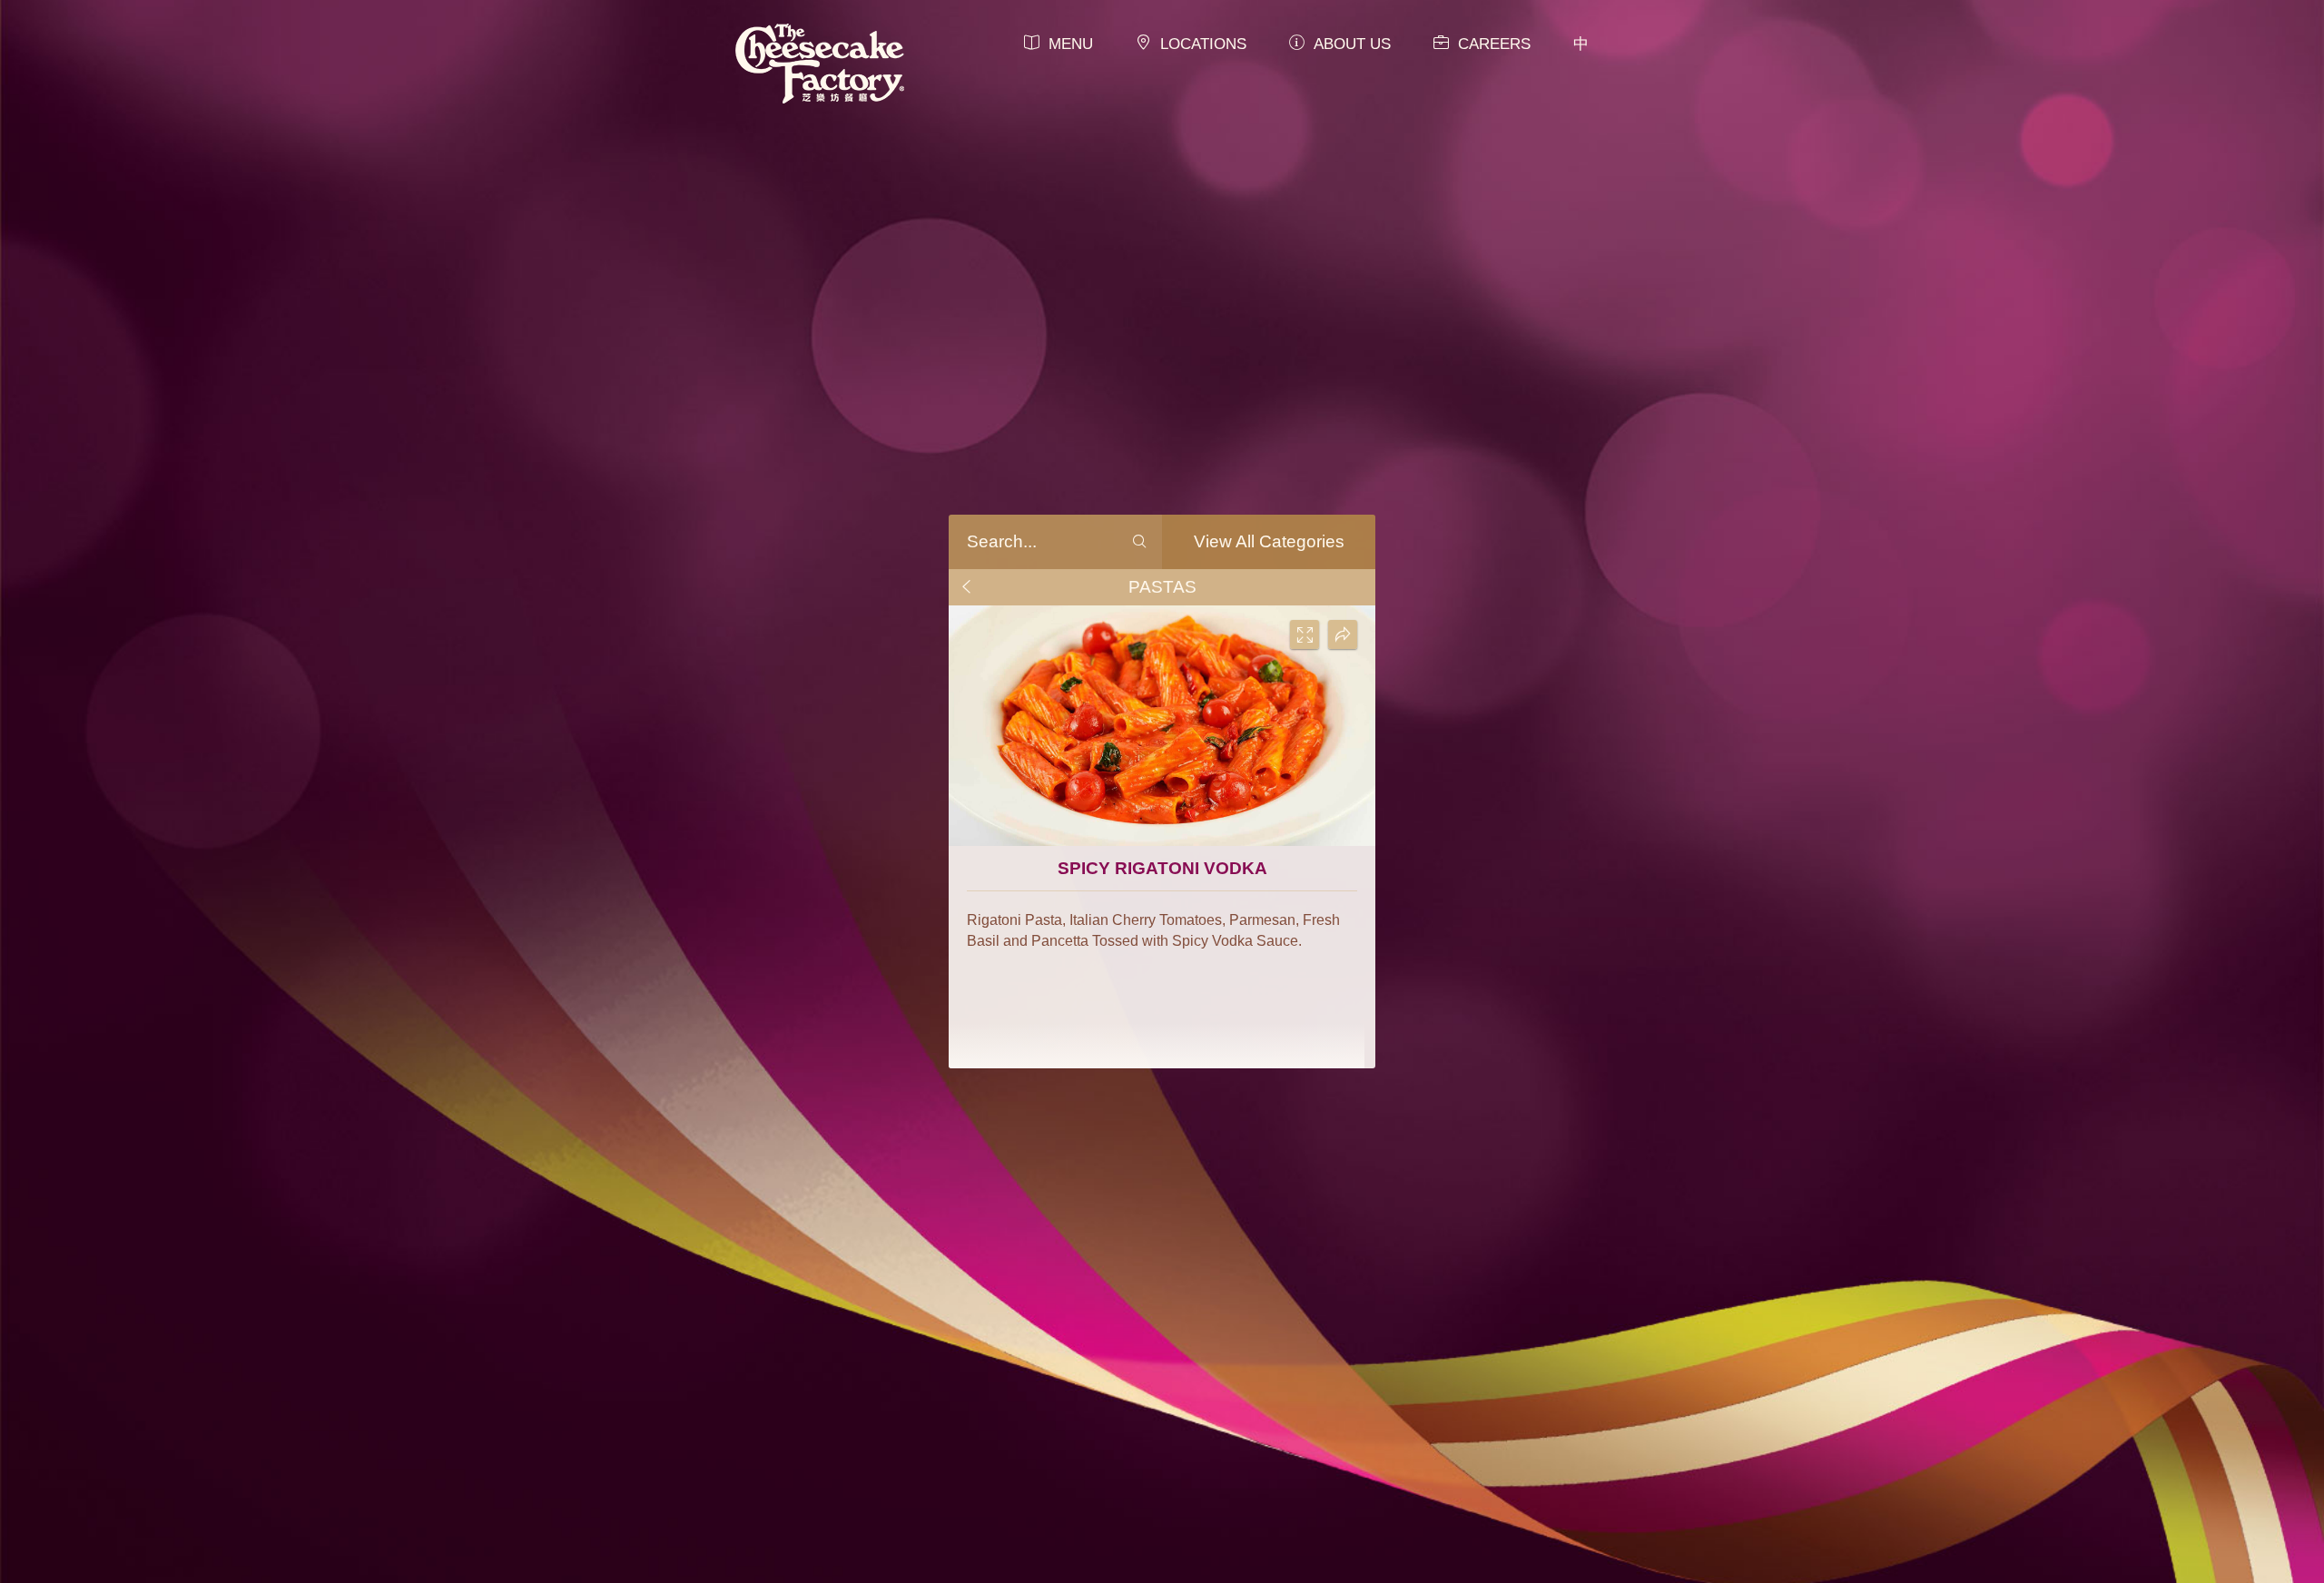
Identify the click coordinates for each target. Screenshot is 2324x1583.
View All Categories (1269, 541)
